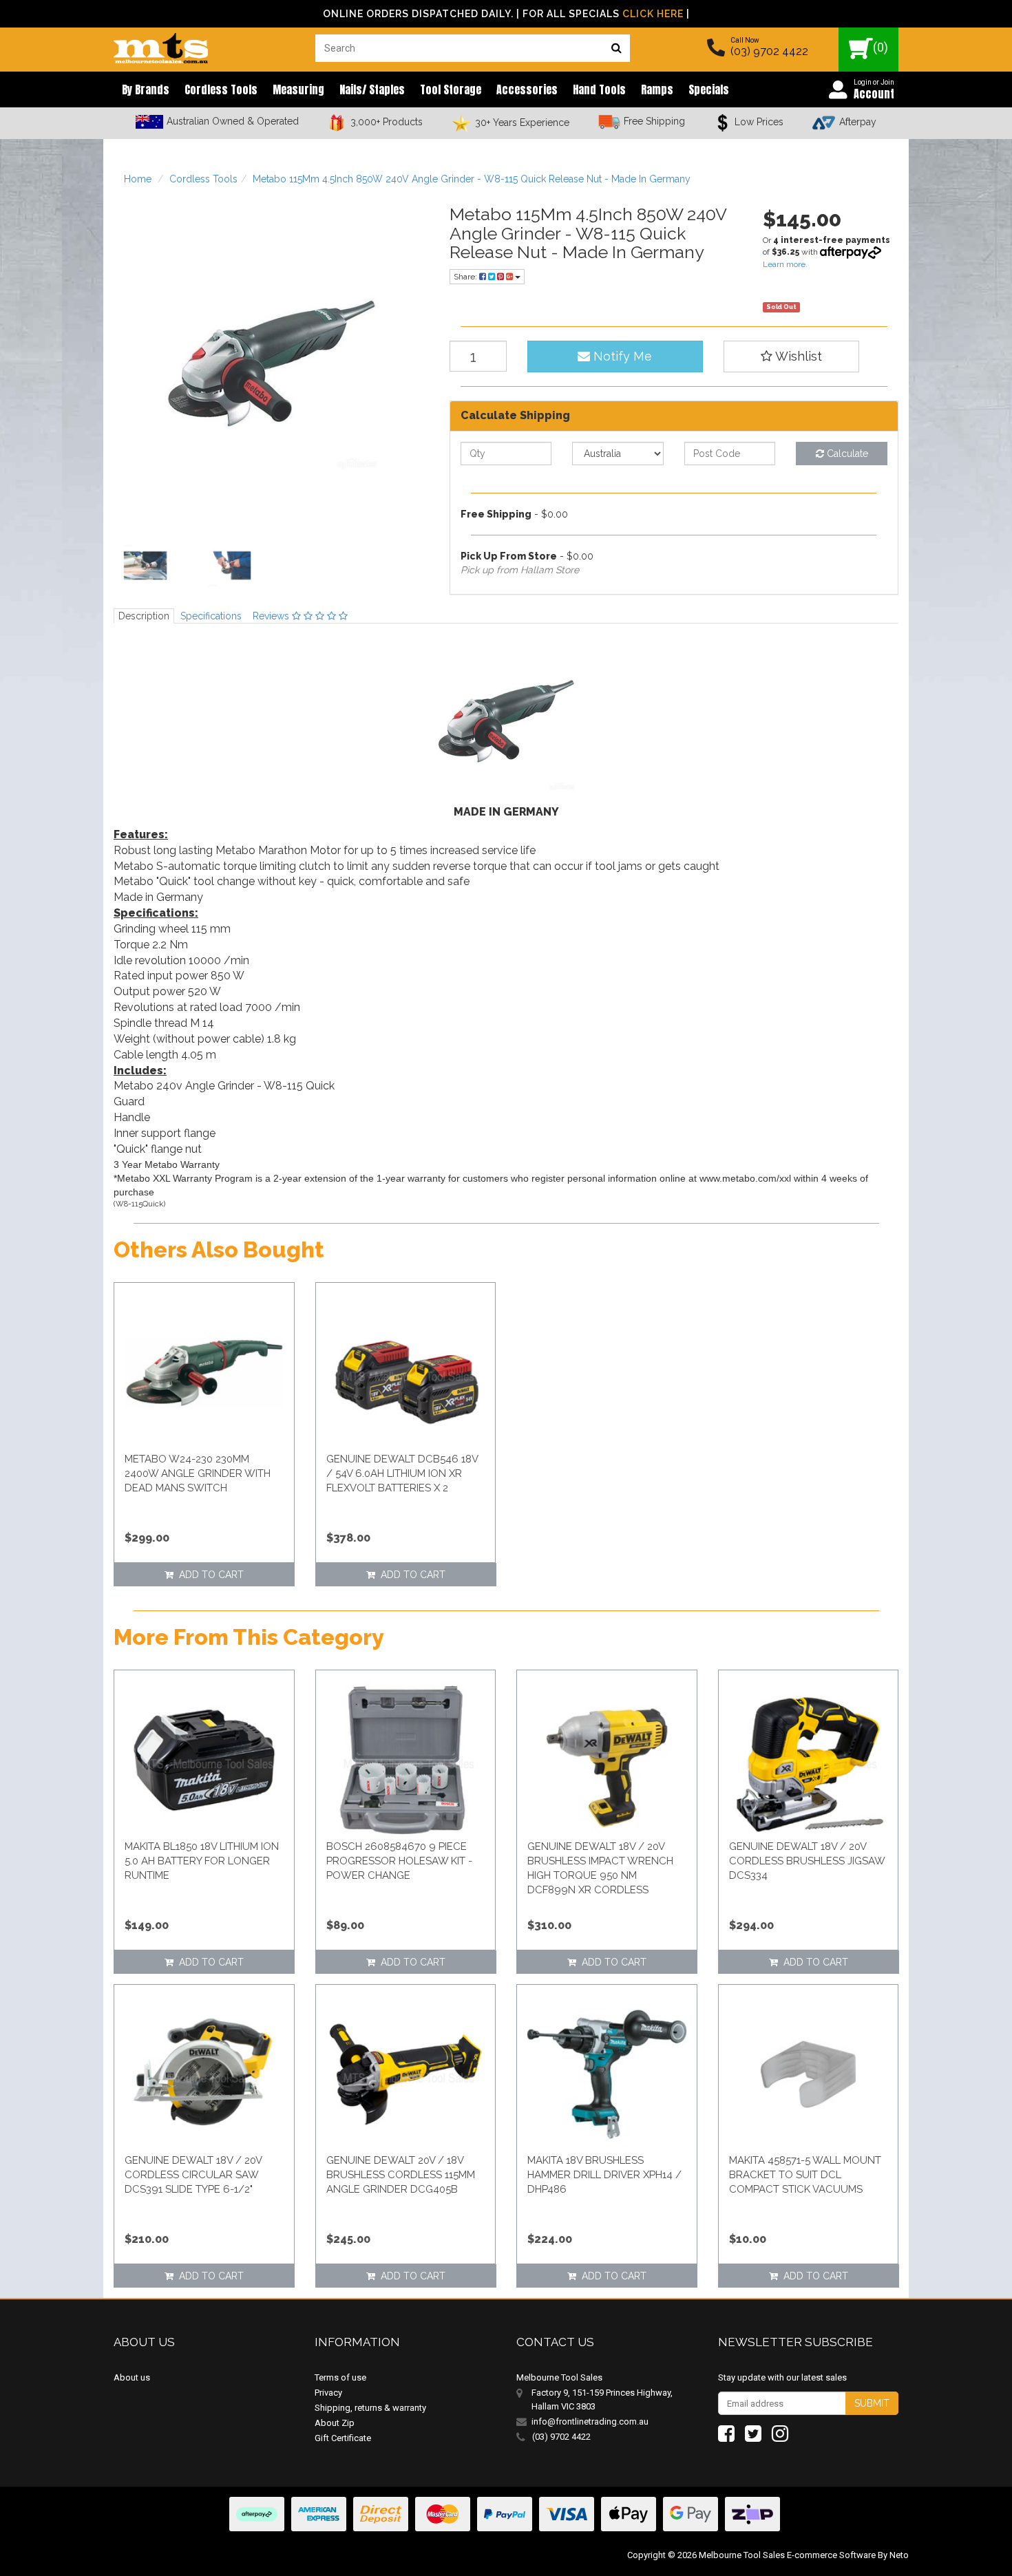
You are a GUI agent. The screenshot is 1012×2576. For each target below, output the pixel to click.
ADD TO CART (209, 1575)
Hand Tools (599, 89)
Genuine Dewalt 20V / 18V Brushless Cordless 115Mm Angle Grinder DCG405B (401, 2175)
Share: (466, 277)
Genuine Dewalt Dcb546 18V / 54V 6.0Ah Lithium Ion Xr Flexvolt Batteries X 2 (402, 1473)
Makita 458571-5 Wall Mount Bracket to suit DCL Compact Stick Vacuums (805, 2175)
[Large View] (145, 566)
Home (138, 179)
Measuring (298, 89)
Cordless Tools (221, 89)
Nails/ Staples (372, 89)
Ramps (657, 89)
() (881, 47)
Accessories (527, 89)
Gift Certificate (343, 2438)
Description (144, 616)
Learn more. (785, 264)
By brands (146, 89)
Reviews (272, 616)
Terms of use (340, 2377)
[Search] (616, 48)
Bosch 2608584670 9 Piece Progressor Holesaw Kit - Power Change (399, 1861)
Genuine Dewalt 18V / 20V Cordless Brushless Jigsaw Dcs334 (807, 1861)
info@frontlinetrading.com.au (590, 2421)
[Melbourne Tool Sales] (161, 45)
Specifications (211, 616)
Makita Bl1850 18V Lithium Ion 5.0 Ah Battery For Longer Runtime (202, 1861)
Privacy (328, 2393)
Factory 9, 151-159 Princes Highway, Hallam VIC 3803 (602, 2399)
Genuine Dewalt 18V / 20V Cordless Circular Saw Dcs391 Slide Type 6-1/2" (193, 2175)
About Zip (335, 2423)
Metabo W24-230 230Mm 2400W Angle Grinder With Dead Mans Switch (198, 1473)
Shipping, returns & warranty (370, 2408)
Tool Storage (451, 89)
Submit (872, 2403)
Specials (709, 89)
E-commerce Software (831, 2555)
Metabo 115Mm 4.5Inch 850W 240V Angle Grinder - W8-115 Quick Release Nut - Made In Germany (472, 179)
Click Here (653, 14)
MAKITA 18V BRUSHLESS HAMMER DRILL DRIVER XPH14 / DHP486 (604, 2175)
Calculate (846, 454)
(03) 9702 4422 (769, 51)
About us (132, 2377)
